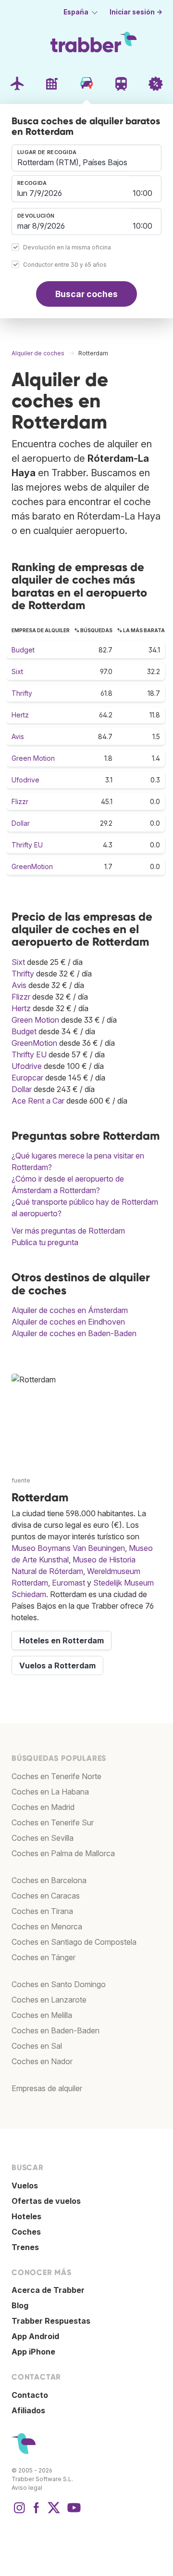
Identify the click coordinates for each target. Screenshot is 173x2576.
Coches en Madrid (43, 1807)
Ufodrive (25, 780)
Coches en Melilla (42, 2015)
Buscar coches (86, 294)
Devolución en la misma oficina (67, 247)
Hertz (20, 715)
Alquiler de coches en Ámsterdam (70, 1310)
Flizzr (20, 801)
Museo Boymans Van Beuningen (68, 1548)
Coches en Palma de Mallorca (63, 1853)
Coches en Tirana (42, 1911)
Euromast (68, 1583)
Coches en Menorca (47, 1926)
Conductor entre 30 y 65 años (65, 265)
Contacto (30, 2395)
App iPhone (33, 2352)
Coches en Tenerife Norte (56, 1776)
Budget (23, 650)
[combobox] (86, 158)
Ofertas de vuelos (46, 2201)
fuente (21, 1480)
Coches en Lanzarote (49, 2000)
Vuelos (25, 2186)
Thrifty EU (27, 845)
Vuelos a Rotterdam (57, 1665)
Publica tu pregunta (45, 1242)
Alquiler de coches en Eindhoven (68, 1322)
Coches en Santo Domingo (59, 1984)
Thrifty (22, 693)
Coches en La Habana (50, 1792)
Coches (26, 2232)
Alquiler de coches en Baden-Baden (74, 1333)
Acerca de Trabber (48, 2290)
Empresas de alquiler (47, 2088)
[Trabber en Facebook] (37, 2512)
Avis (18, 736)
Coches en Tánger (43, 1957)
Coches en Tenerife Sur (53, 1822)
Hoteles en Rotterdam (62, 1640)
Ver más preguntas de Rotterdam (68, 1231)
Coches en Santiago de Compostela (74, 1942)
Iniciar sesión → (136, 12)
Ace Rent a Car (38, 1101)
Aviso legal (27, 2488)
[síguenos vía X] (54, 2512)
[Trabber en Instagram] (19, 2512)
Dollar (21, 823)
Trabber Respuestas (51, 2321)
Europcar (27, 1078)
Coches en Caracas (46, 1896)
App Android (35, 2336)
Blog (20, 2305)
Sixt (17, 671)
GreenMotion (32, 866)
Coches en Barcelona (49, 1880)
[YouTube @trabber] (73, 2512)
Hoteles (26, 2216)
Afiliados (28, 2410)
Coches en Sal (37, 2046)
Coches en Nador (42, 2061)
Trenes (25, 2247)
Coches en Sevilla (43, 1838)
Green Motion (33, 758)
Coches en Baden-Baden (56, 2030)
